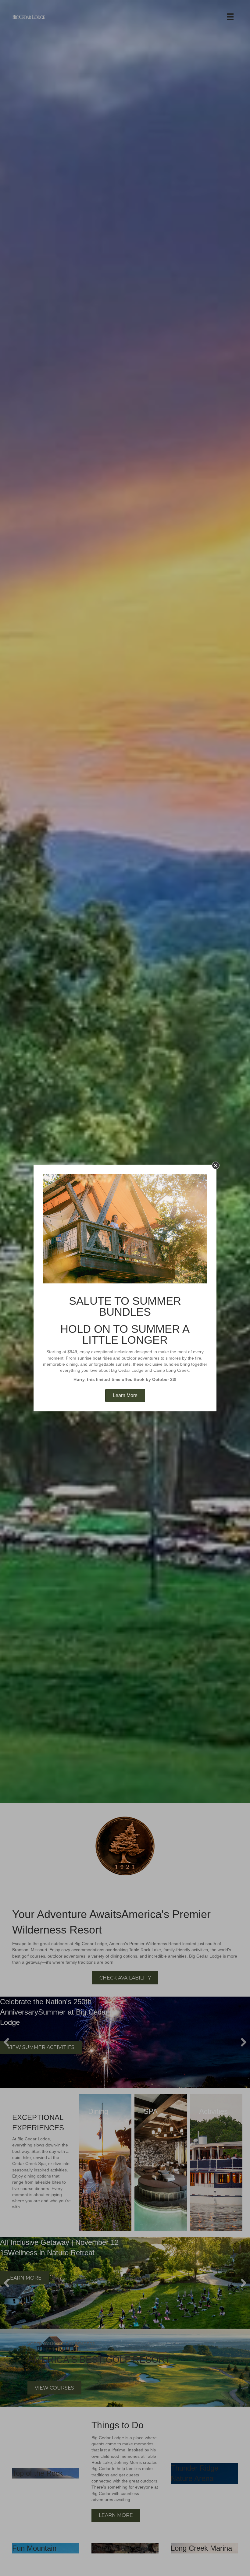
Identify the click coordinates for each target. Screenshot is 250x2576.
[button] (216, 1165)
